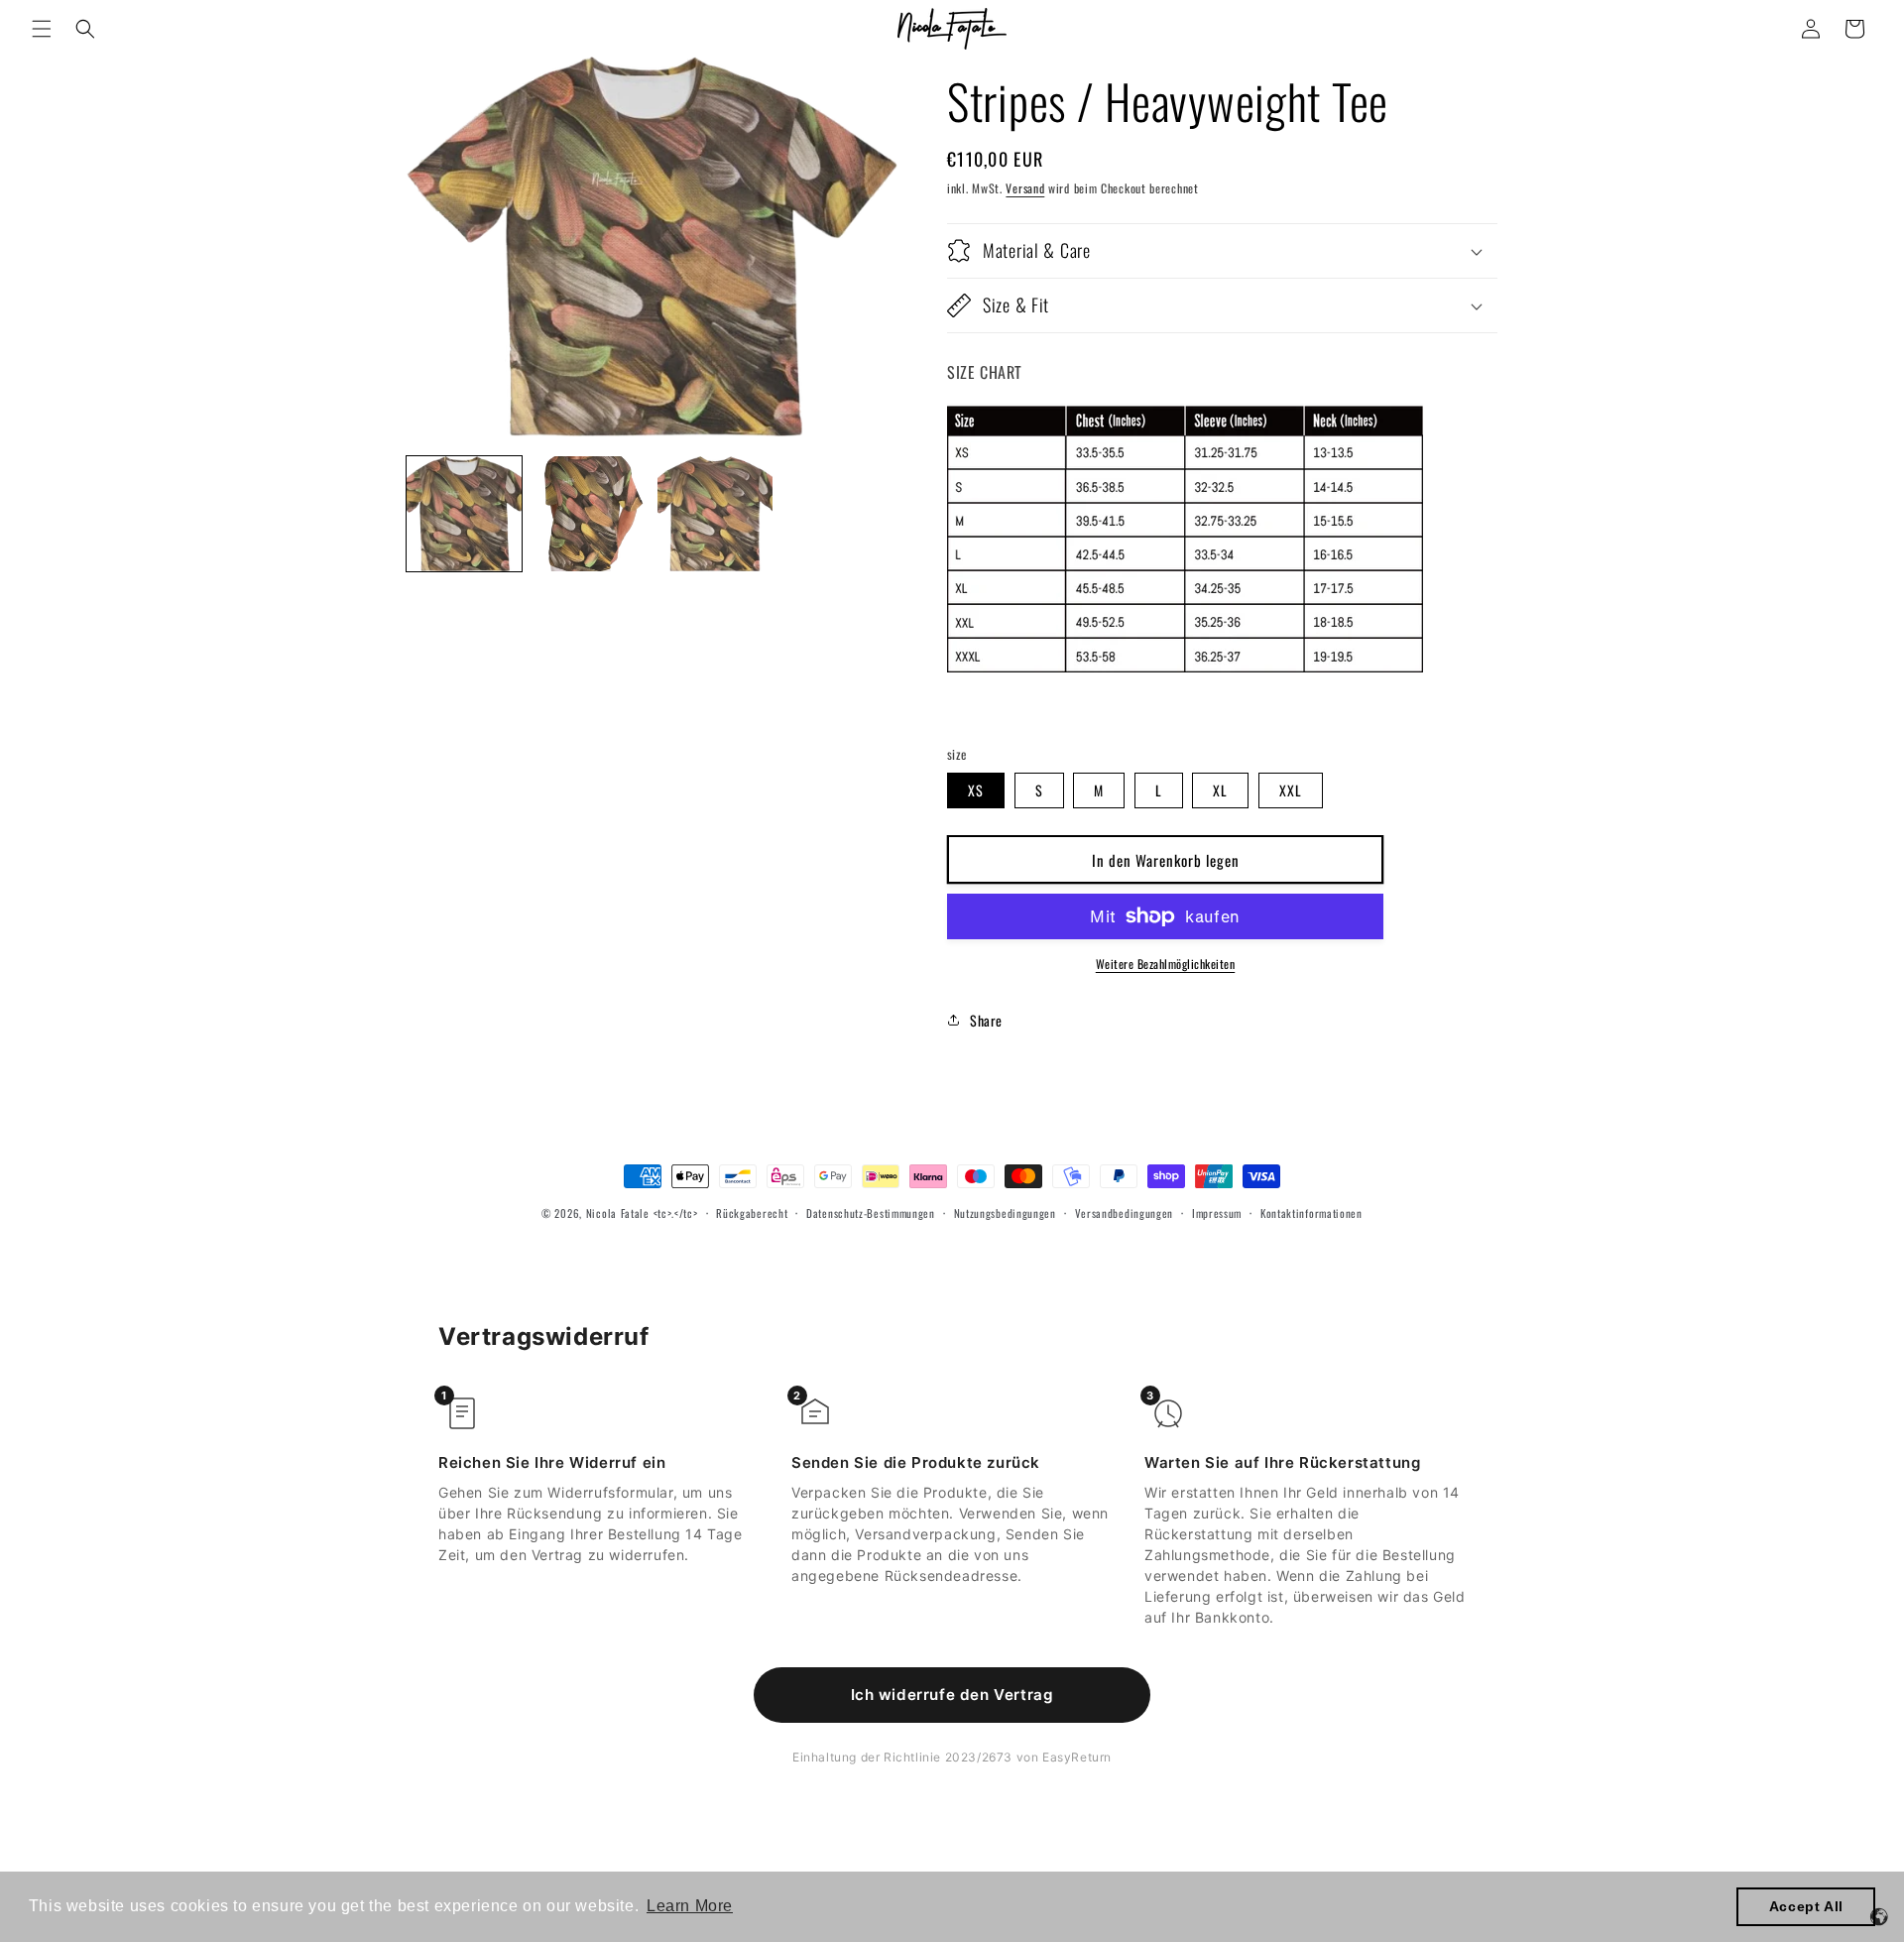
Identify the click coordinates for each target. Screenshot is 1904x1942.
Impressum (1217, 1213)
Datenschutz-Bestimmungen (871, 1213)
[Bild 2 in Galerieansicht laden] (589, 514)
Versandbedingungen (1125, 1213)
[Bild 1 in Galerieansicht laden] (464, 514)
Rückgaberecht (752, 1213)
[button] (42, 29)
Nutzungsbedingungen (1005, 1213)
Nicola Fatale (618, 1213)
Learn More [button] (690, 1906)
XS (976, 790)
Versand (1025, 188)
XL (1220, 790)
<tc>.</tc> (676, 1213)
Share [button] (986, 1020)
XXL (1291, 790)
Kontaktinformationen (1311, 1213)
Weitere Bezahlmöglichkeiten (1166, 964)
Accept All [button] (1806, 1906)
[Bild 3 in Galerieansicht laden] (715, 514)
